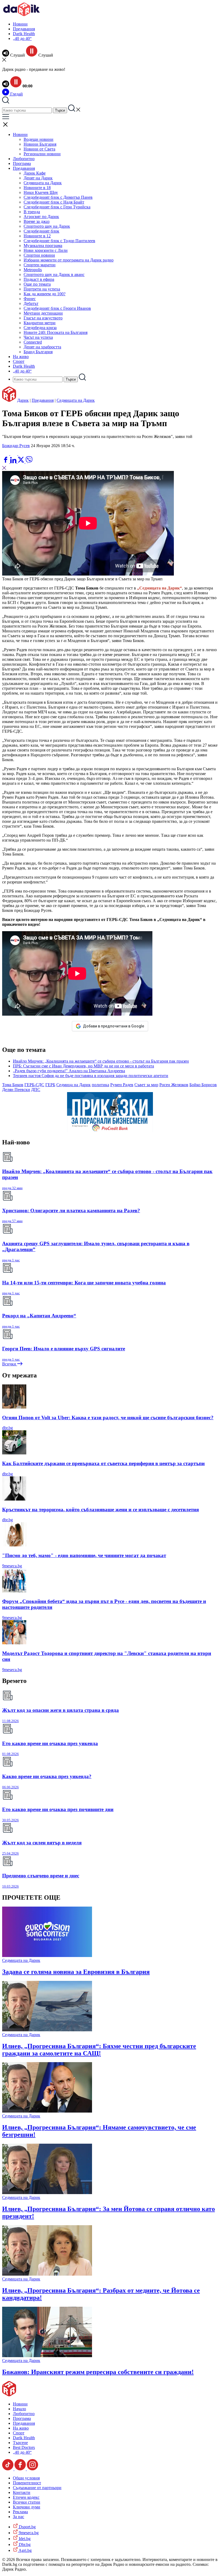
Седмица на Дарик (74, 1085)
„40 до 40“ (22, 38)
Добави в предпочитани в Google (113, 1026)
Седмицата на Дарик (43, 183)
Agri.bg (25, 2550)
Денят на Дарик (38, 178)
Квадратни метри (40, 323)
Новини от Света (39, 149)
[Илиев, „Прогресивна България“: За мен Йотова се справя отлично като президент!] (47, 2193)
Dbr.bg (24, 2544)
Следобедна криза (40, 328)
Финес (30, 299)
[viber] (29, 462)
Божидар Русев (16, 446)
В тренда (32, 212)
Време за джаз (36, 221)
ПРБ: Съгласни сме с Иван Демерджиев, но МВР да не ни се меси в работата (83, 1066)
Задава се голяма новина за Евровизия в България (76, 1972)
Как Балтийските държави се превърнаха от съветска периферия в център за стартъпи (103, 1463)
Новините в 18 (37, 188)
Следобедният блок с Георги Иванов (57, 308)
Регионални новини (42, 154)
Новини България (40, 144)
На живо (21, 357)
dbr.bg (8, 1428)
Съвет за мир (146, 1085)
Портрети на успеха (42, 289)
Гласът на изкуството (43, 318)
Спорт (19, 361)
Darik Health (24, 34)
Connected (33, 342)
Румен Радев (122, 1085)
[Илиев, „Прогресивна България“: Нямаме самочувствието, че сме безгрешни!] (47, 2111)
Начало (19, 2409)
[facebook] (6, 462)
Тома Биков (13, 1085)
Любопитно (24, 159)
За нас (19, 2517)
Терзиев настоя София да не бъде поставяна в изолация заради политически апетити (91, 1076)
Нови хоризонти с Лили (46, 250)
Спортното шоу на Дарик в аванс (54, 274)
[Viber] (6, 454)
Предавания (24, 29)
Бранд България (38, 352)
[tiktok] (8, 2469)
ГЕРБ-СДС (34, 1085)
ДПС (36, 1090)
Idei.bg (24, 2539)
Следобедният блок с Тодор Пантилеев (59, 241)
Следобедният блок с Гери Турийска (57, 207)
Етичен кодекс (26, 2497)
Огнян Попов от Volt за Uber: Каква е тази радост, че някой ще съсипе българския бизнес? (108, 1418)
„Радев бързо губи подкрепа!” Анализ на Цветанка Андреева (69, 1071)
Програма (22, 163)
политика (100, 1085)
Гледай (16, 94)
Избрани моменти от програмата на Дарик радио (69, 260)
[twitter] (21, 462)
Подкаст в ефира (39, 279)
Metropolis (33, 270)
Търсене (20, 2443)
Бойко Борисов (203, 1085)
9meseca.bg (12, 1566)
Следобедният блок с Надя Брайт (54, 202)
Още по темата (37, 284)
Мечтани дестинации (43, 313)
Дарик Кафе (35, 173)
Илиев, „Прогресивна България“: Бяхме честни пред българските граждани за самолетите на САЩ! (99, 2050)
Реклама (20, 2512)
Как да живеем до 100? (45, 294)
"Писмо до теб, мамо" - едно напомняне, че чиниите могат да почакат (84, 1555)
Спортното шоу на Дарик (47, 226)
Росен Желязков (174, 1085)
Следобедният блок (41, 231)
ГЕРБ (50, 1085)
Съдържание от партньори (37, 2488)
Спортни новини (39, 255)
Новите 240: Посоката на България (56, 332)
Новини (20, 24)
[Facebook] (22, 454)
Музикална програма (43, 246)
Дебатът (31, 303)
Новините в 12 (37, 236)
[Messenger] (14, 454)
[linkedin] (14, 462)
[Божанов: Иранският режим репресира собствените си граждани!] (47, 2356)
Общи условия (26, 2478)
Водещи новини (38, 139)
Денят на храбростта (42, 347)
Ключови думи (27, 2507)
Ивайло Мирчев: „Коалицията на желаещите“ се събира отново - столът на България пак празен (101, 1061)
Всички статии (27, 2502)
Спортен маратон (40, 265)
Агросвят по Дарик (41, 217)
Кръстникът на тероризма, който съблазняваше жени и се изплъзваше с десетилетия (100, 1510)
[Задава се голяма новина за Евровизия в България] (47, 1956)
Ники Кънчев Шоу (41, 192)
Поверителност (27, 2483)
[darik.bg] (21, 15)
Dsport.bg (27, 2527)
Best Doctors (24, 2447)
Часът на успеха (38, 337)
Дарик (23, 400)
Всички (10, 1364)
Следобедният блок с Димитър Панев (58, 197)
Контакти (22, 2492)
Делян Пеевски (16, 1090)
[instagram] (32, 2469)
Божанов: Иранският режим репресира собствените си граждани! (98, 2372)
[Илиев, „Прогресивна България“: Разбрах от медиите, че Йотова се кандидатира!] (47, 2274)
